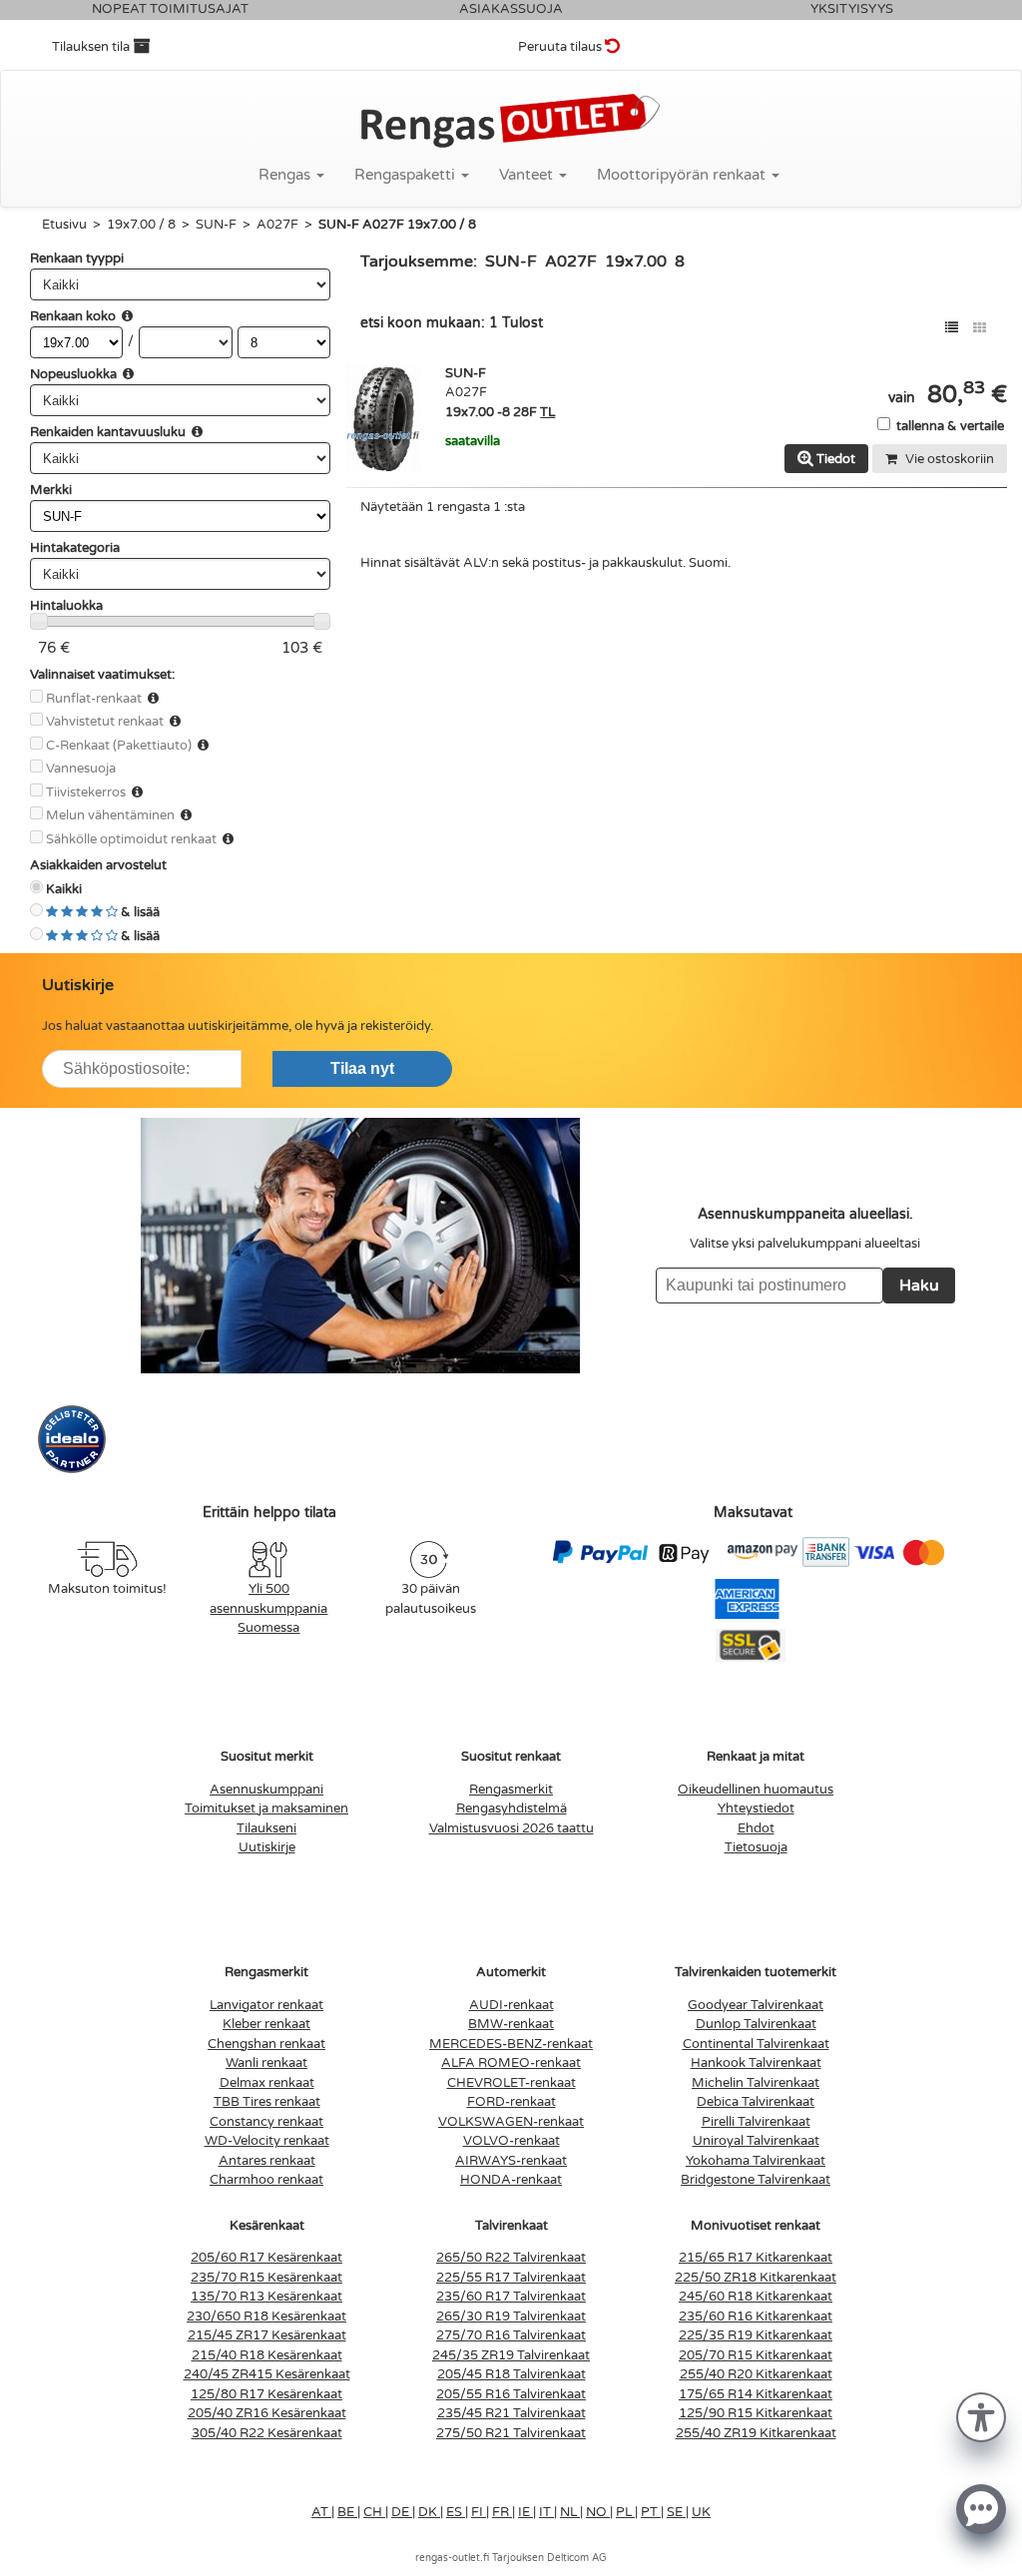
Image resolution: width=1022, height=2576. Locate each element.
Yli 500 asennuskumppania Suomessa (268, 1608)
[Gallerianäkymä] (980, 328)
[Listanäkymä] (952, 328)
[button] (981, 2416)
